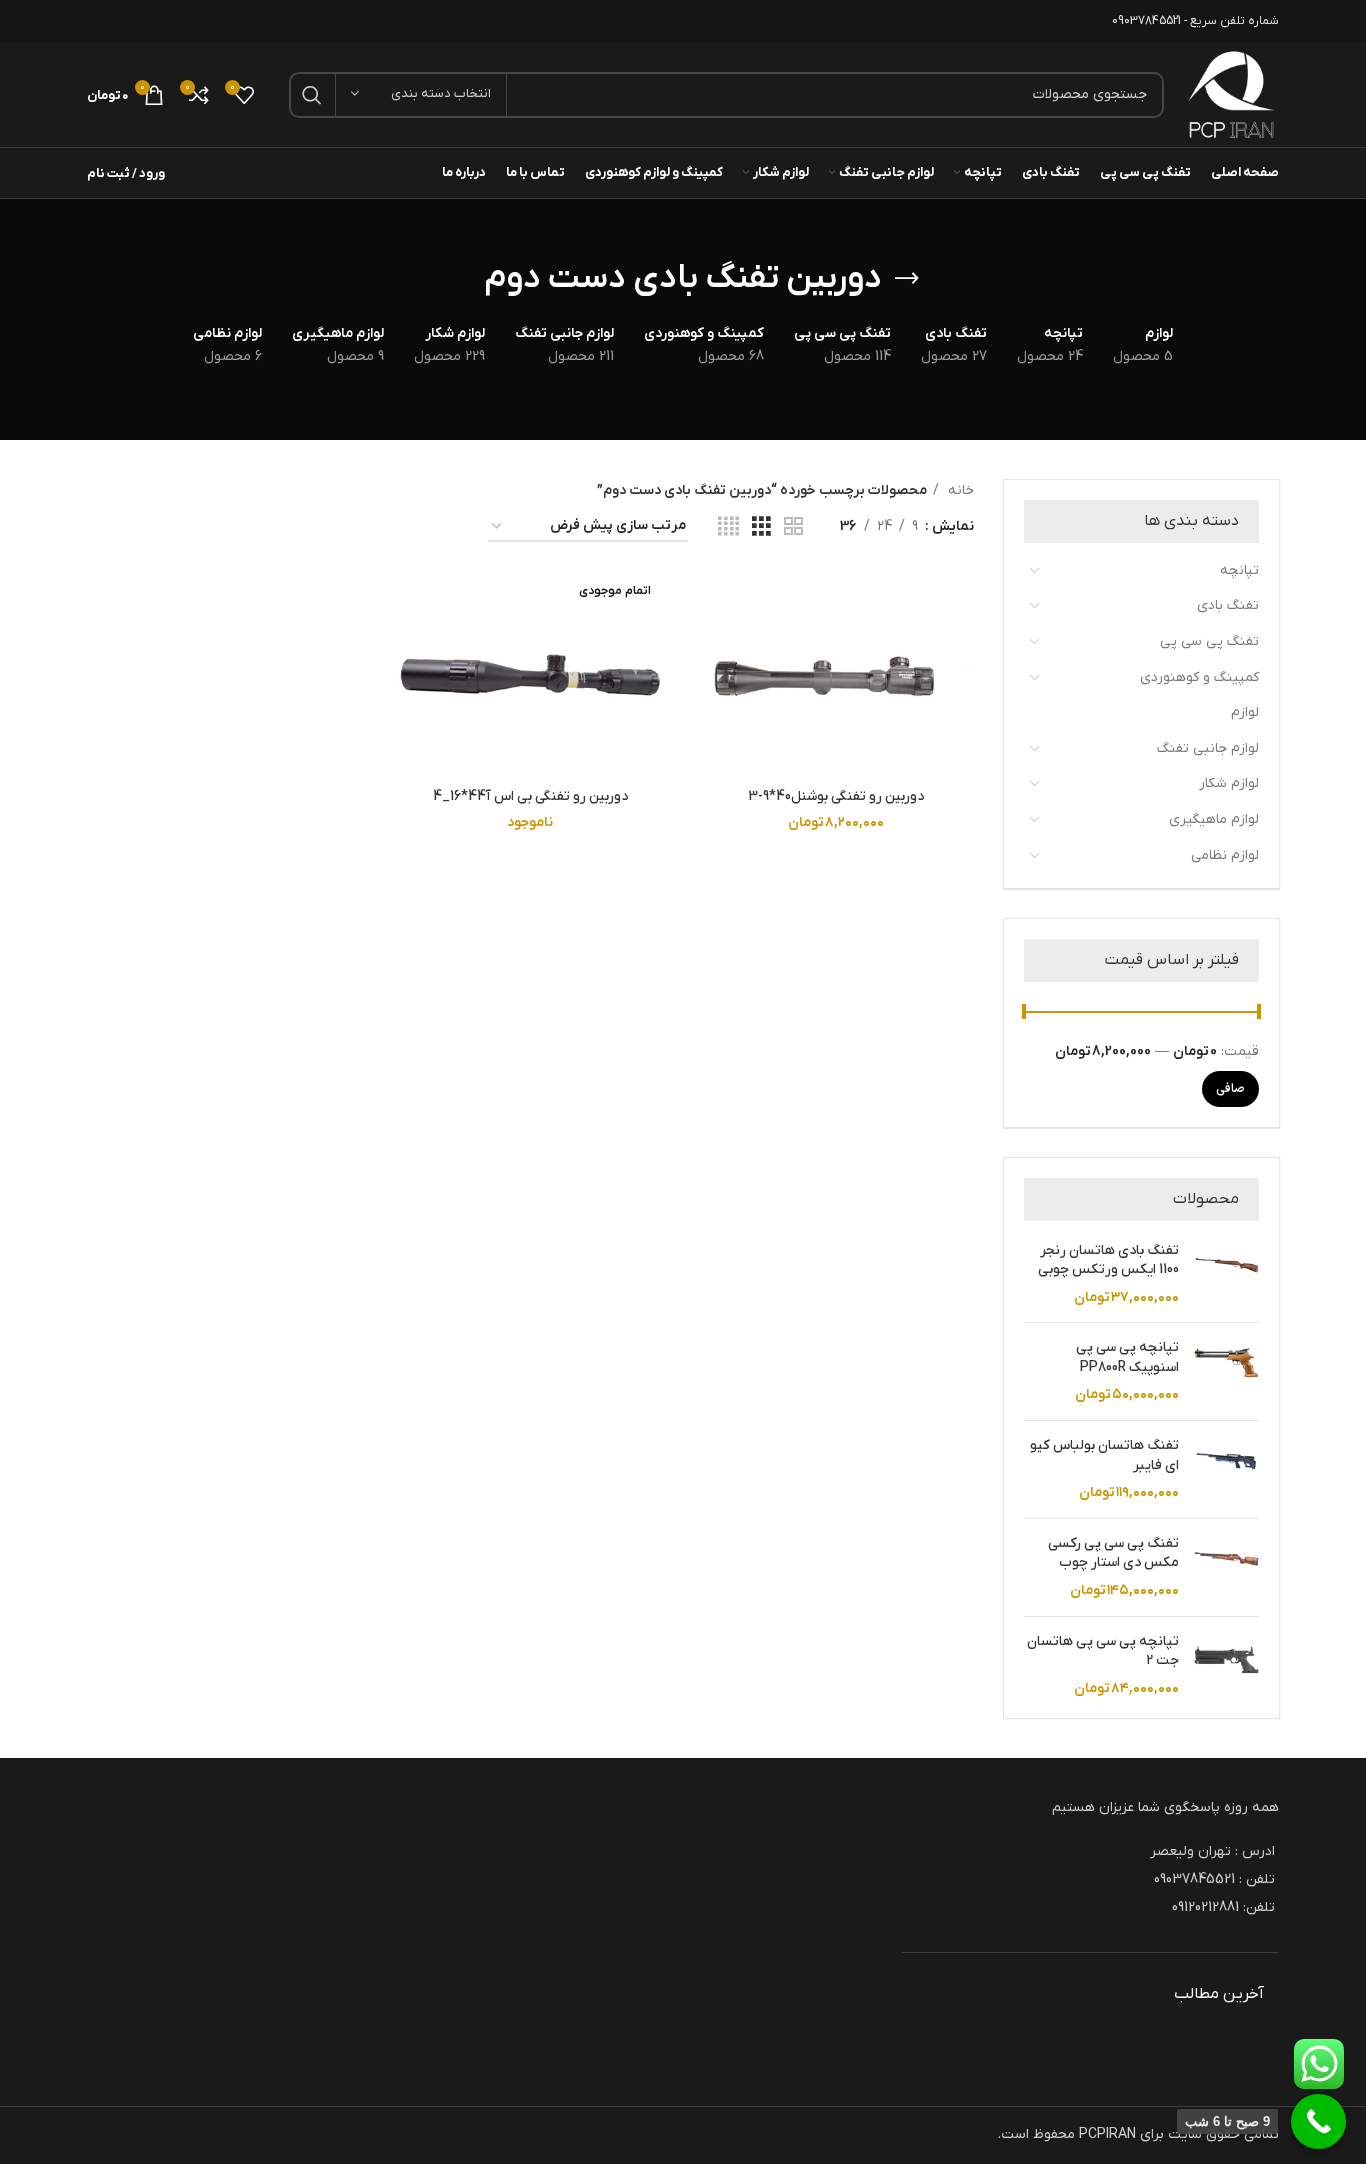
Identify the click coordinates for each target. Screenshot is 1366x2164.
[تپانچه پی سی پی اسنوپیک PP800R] (1226, 1371)
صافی (1230, 1089)
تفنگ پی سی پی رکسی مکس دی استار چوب (1113, 1553)
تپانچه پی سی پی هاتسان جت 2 (1103, 1651)
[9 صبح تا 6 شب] (1318, 2121)
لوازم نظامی (1225, 855)
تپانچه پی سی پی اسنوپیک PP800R (1127, 1357)
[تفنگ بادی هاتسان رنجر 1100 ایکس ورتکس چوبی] (1226, 1274)
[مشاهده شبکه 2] (793, 527)
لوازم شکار (1229, 783)
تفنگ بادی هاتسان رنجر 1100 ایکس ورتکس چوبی (1108, 1260)
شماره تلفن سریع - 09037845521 (1195, 21)
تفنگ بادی (1228, 605)
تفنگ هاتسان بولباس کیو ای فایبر (1104, 1455)
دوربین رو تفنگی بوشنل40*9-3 (836, 796)
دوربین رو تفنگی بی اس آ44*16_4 (530, 796)
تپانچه (1239, 570)
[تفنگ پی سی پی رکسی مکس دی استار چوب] (1226, 1567)
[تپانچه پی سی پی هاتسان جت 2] (1226, 1665)
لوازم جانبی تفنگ (1208, 748)
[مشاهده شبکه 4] (728, 527)
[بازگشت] (907, 279)
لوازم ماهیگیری (1214, 819)
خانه (959, 490)
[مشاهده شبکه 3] (761, 527)
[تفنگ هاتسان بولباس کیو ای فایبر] (1226, 1469)
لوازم (1245, 712)
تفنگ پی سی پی (1209, 641)
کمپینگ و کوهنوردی (1199, 677)
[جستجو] (312, 95)
